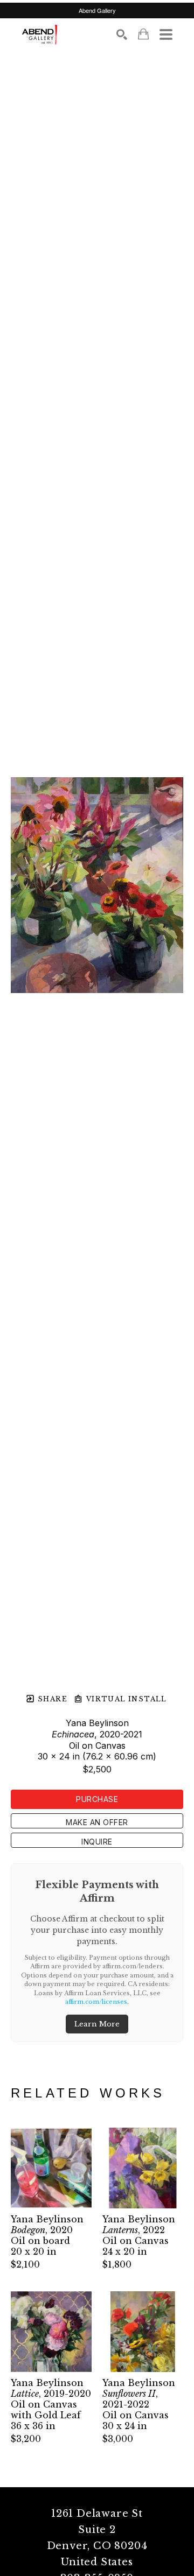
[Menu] (166, 34)
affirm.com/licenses (96, 2002)
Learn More (97, 2024)
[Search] (122, 34)
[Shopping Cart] (143, 34)
